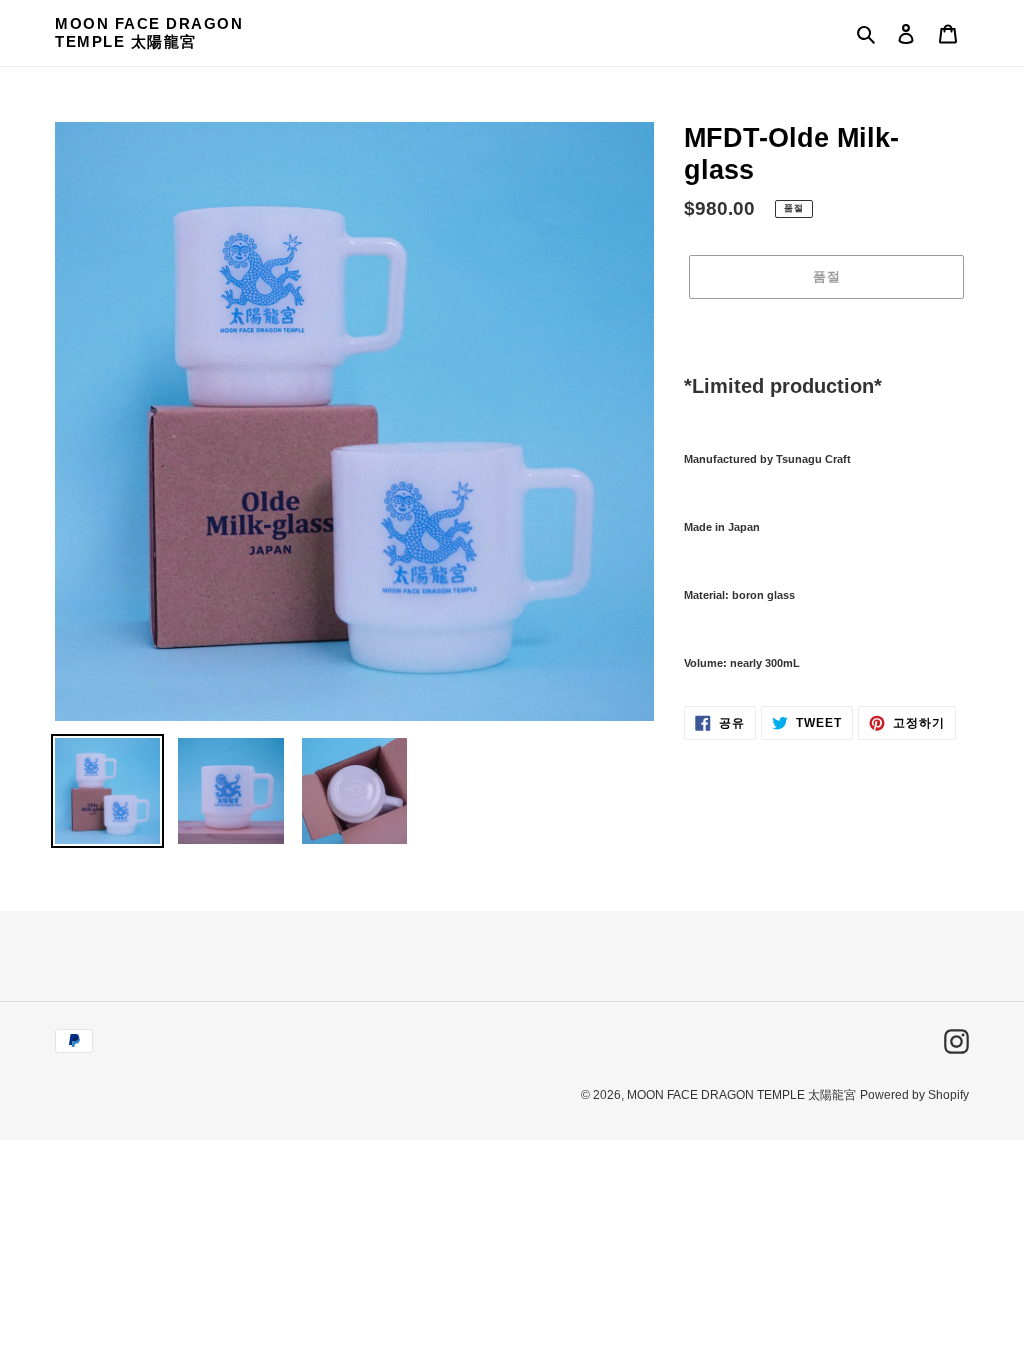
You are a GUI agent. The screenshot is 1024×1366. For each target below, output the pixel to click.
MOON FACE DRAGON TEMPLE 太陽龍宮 (149, 32)
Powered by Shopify (914, 1095)
